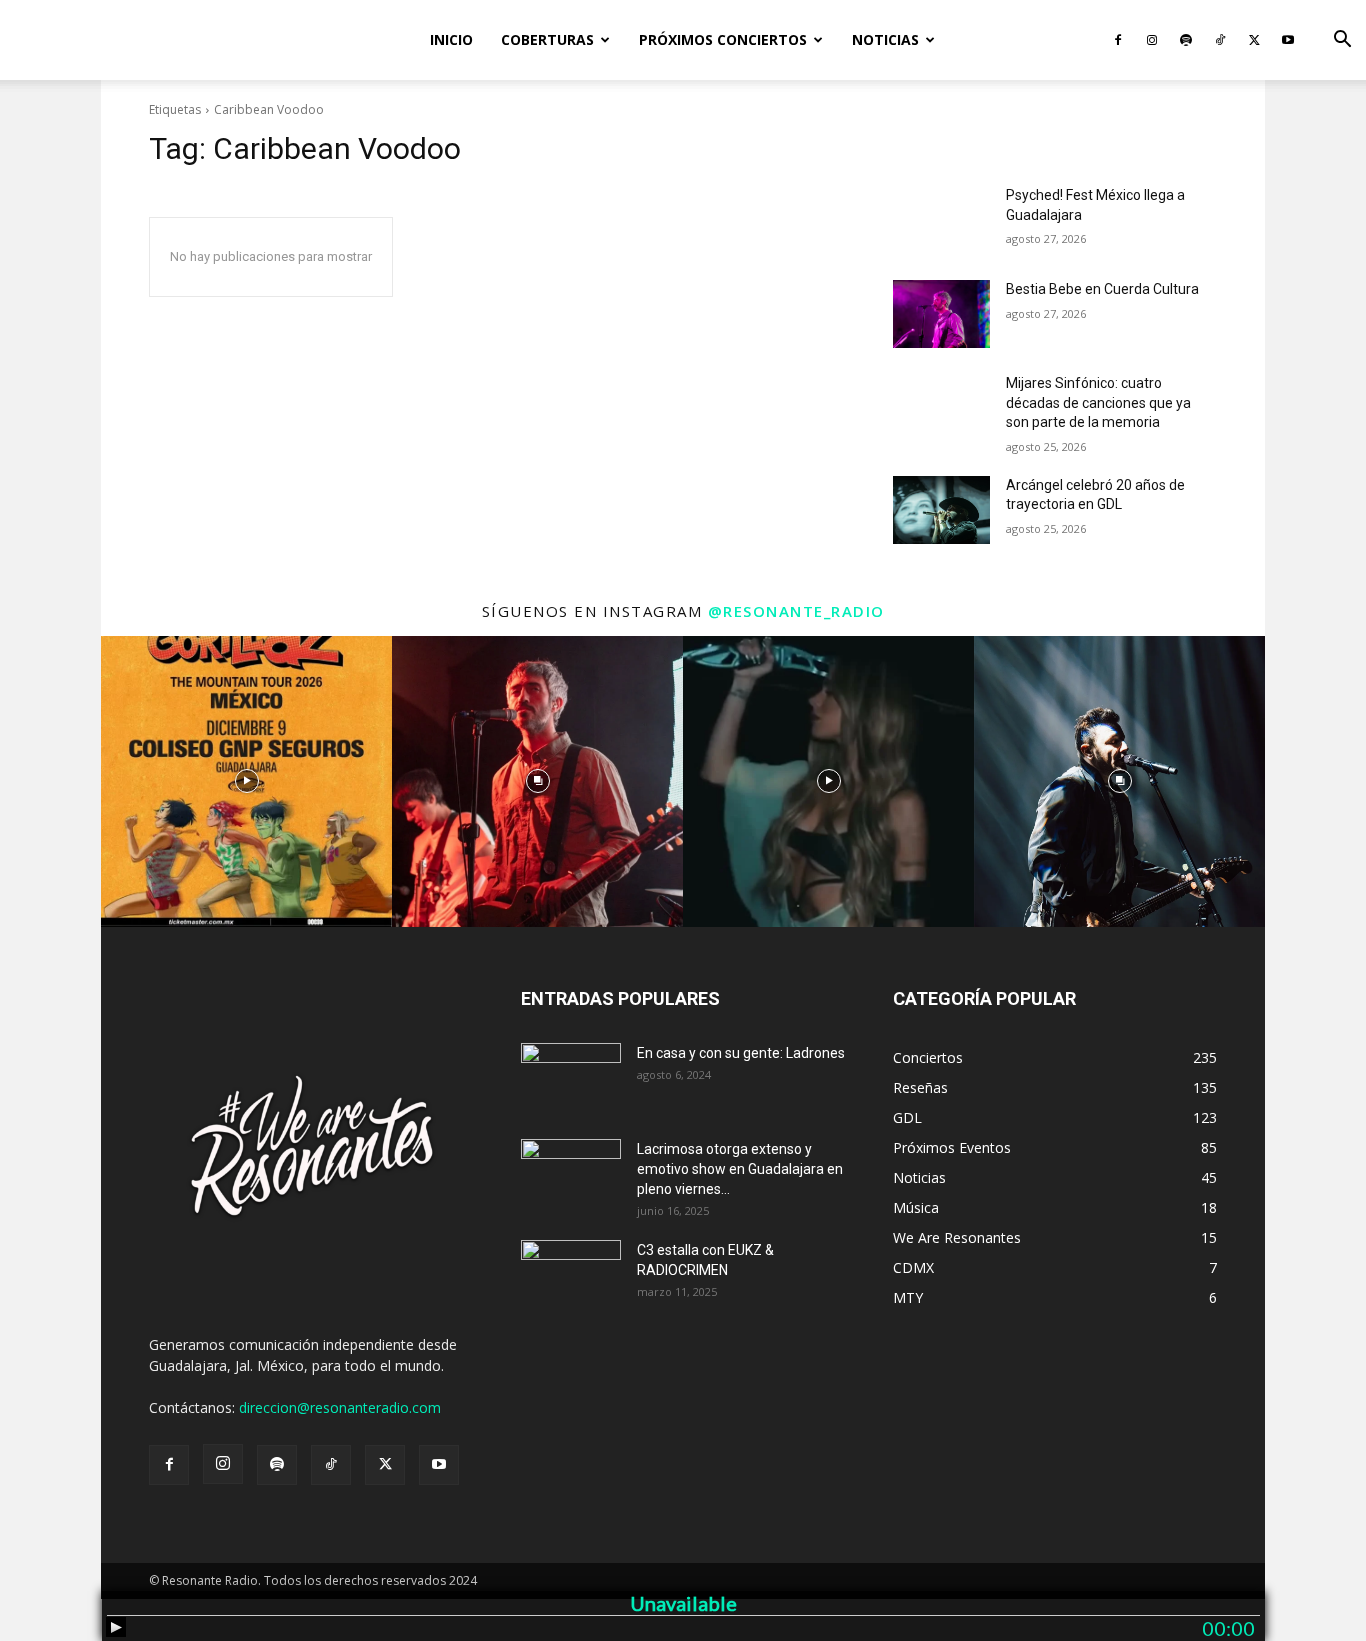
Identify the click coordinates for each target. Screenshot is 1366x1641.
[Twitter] (1254, 40)
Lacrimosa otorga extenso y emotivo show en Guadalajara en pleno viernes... (740, 1169)
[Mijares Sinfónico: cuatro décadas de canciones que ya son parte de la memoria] (941, 408)
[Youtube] (1288, 40)
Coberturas (547, 39)
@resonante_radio (796, 611)
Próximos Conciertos (723, 39)
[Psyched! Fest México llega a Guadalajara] (941, 220)
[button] (1342, 41)
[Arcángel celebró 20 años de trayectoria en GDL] (941, 510)
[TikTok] (1220, 40)
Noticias (885, 39)
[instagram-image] (246, 781)
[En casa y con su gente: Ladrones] (571, 1078)
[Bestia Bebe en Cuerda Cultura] (941, 314)
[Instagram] (1152, 40)
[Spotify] (1186, 40)
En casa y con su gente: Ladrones (741, 1053)
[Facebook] (1118, 40)
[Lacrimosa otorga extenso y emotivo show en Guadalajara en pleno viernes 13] (571, 1174)
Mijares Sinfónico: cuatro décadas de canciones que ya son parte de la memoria (1098, 402)
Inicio (451, 39)
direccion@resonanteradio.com (340, 1407)
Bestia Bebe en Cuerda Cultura (1102, 289)
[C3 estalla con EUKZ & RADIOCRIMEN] (571, 1275)
